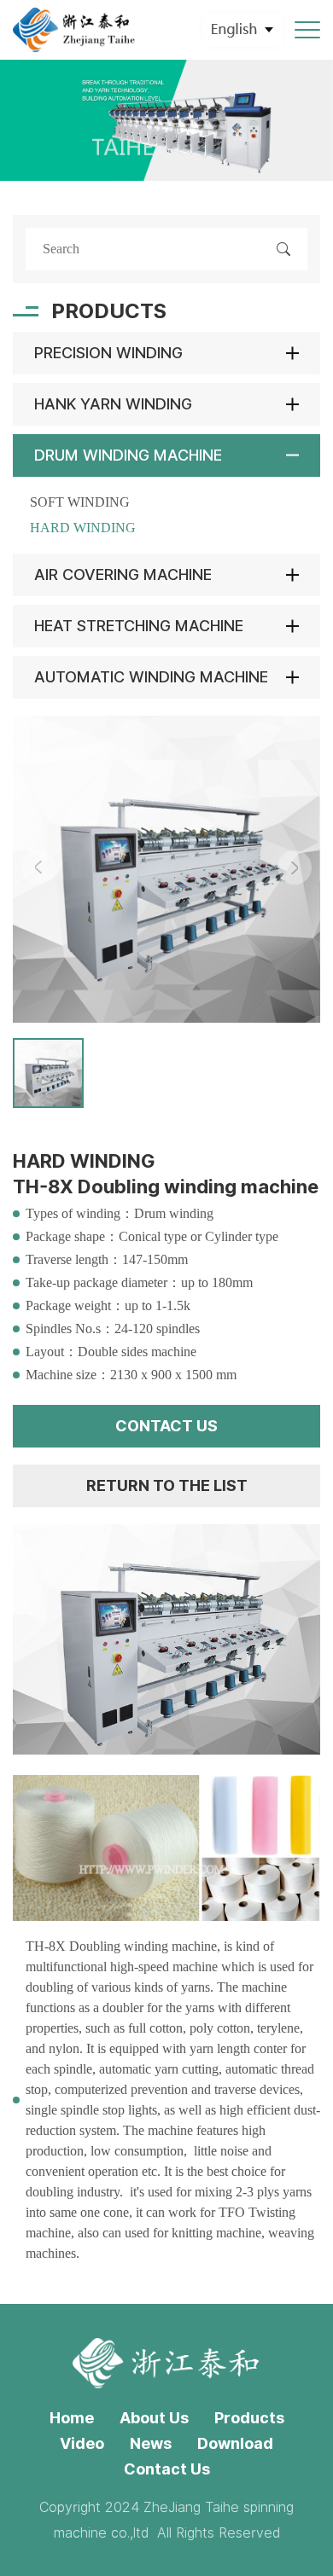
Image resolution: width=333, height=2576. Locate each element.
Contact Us (167, 2469)
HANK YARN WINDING (113, 404)
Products (249, 2418)
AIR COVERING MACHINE (123, 574)
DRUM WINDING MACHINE (128, 455)
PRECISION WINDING (108, 353)
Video (82, 2443)
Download (235, 2443)
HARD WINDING (83, 528)
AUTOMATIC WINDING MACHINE (151, 677)
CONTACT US (166, 1426)
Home (72, 2418)
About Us (154, 2418)
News (151, 2443)
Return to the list (167, 1485)
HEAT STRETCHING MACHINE (139, 626)
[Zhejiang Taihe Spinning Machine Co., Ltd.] (75, 30)
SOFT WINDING (80, 502)
